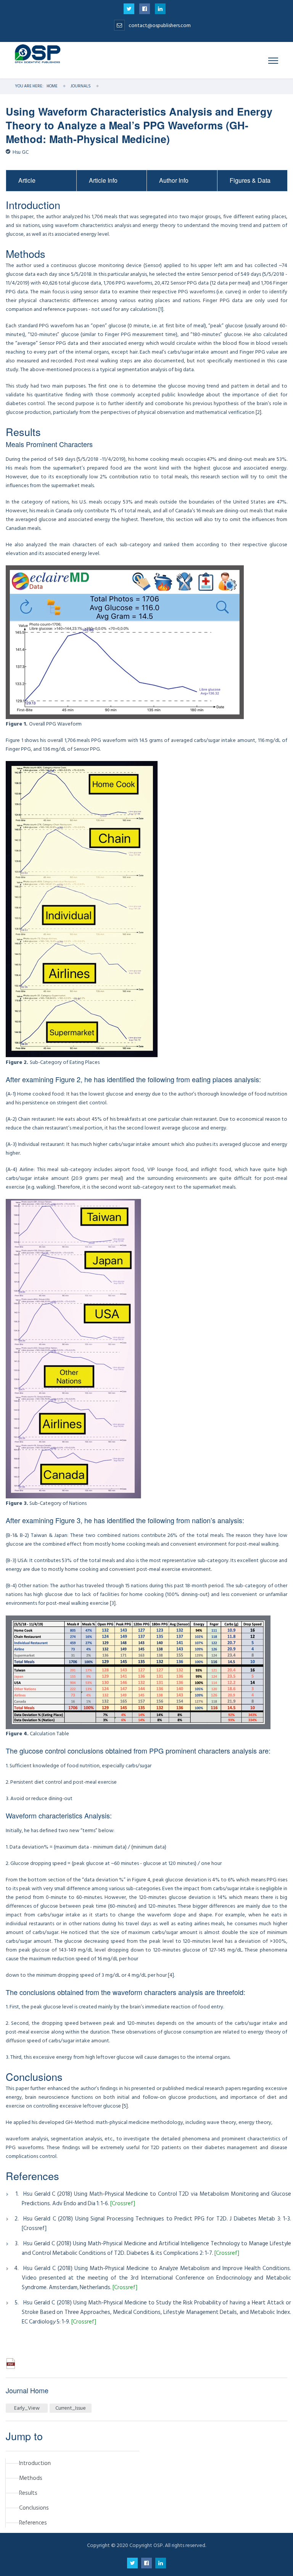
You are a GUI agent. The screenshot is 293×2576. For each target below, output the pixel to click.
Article (27, 180)
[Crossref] (123, 2204)
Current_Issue (71, 2408)
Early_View (27, 2408)
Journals (81, 86)
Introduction (35, 2463)
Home (52, 86)
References (33, 2523)
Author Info (174, 180)
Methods (31, 2478)
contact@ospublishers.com (160, 25)
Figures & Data (250, 180)
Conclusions (34, 2508)
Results (28, 2493)
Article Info (103, 180)
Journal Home (27, 2390)
